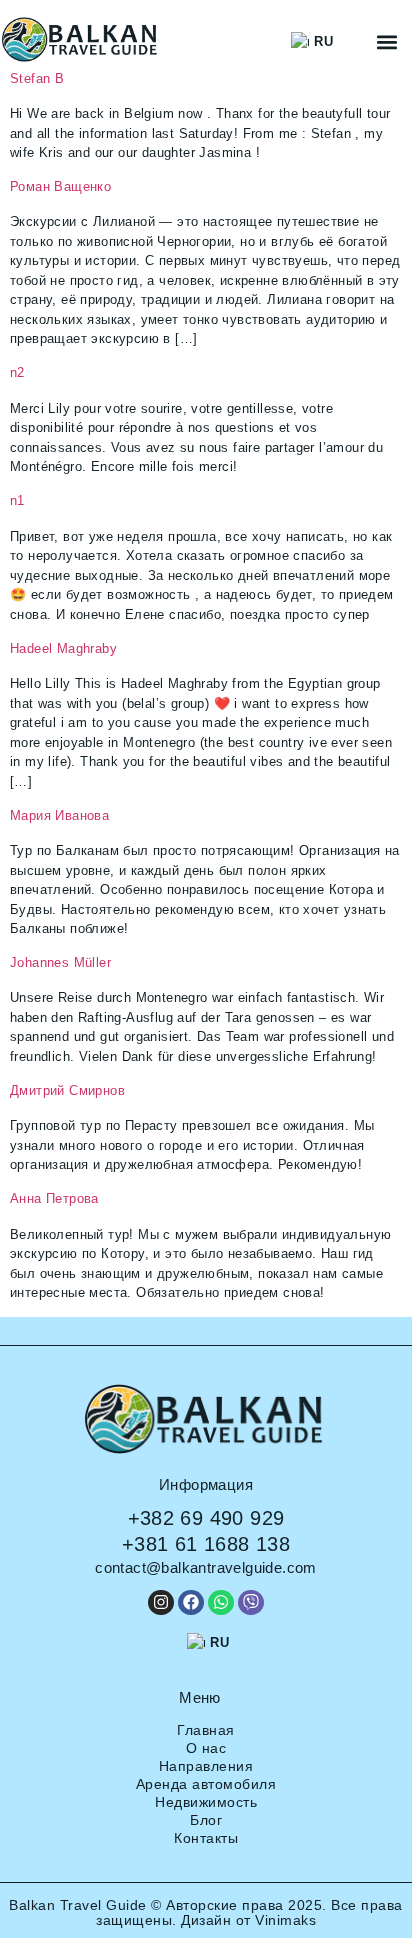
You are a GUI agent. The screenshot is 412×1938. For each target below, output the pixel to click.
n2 (17, 372)
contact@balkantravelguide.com (206, 1567)
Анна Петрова (54, 1198)
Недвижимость (206, 1802)
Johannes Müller (60, 962)
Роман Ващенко (60, 186)
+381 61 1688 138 (206, 1544)
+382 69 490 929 (206, 1518)
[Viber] (251, 1603)
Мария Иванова (59, 815)
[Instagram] (161, 1603)
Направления (206, 1766)
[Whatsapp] (221, 1603)
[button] (387, 41)
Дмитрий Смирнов (67, 1090)
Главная (206, 1730)
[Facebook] (191, 1603)
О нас (206, 1748)
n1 (17, 500)
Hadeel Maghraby (63, 648)
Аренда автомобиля (206, 1784)
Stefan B (37, 78)
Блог (206, 1820)
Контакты (206, 1838)
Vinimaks (285, 1920)
